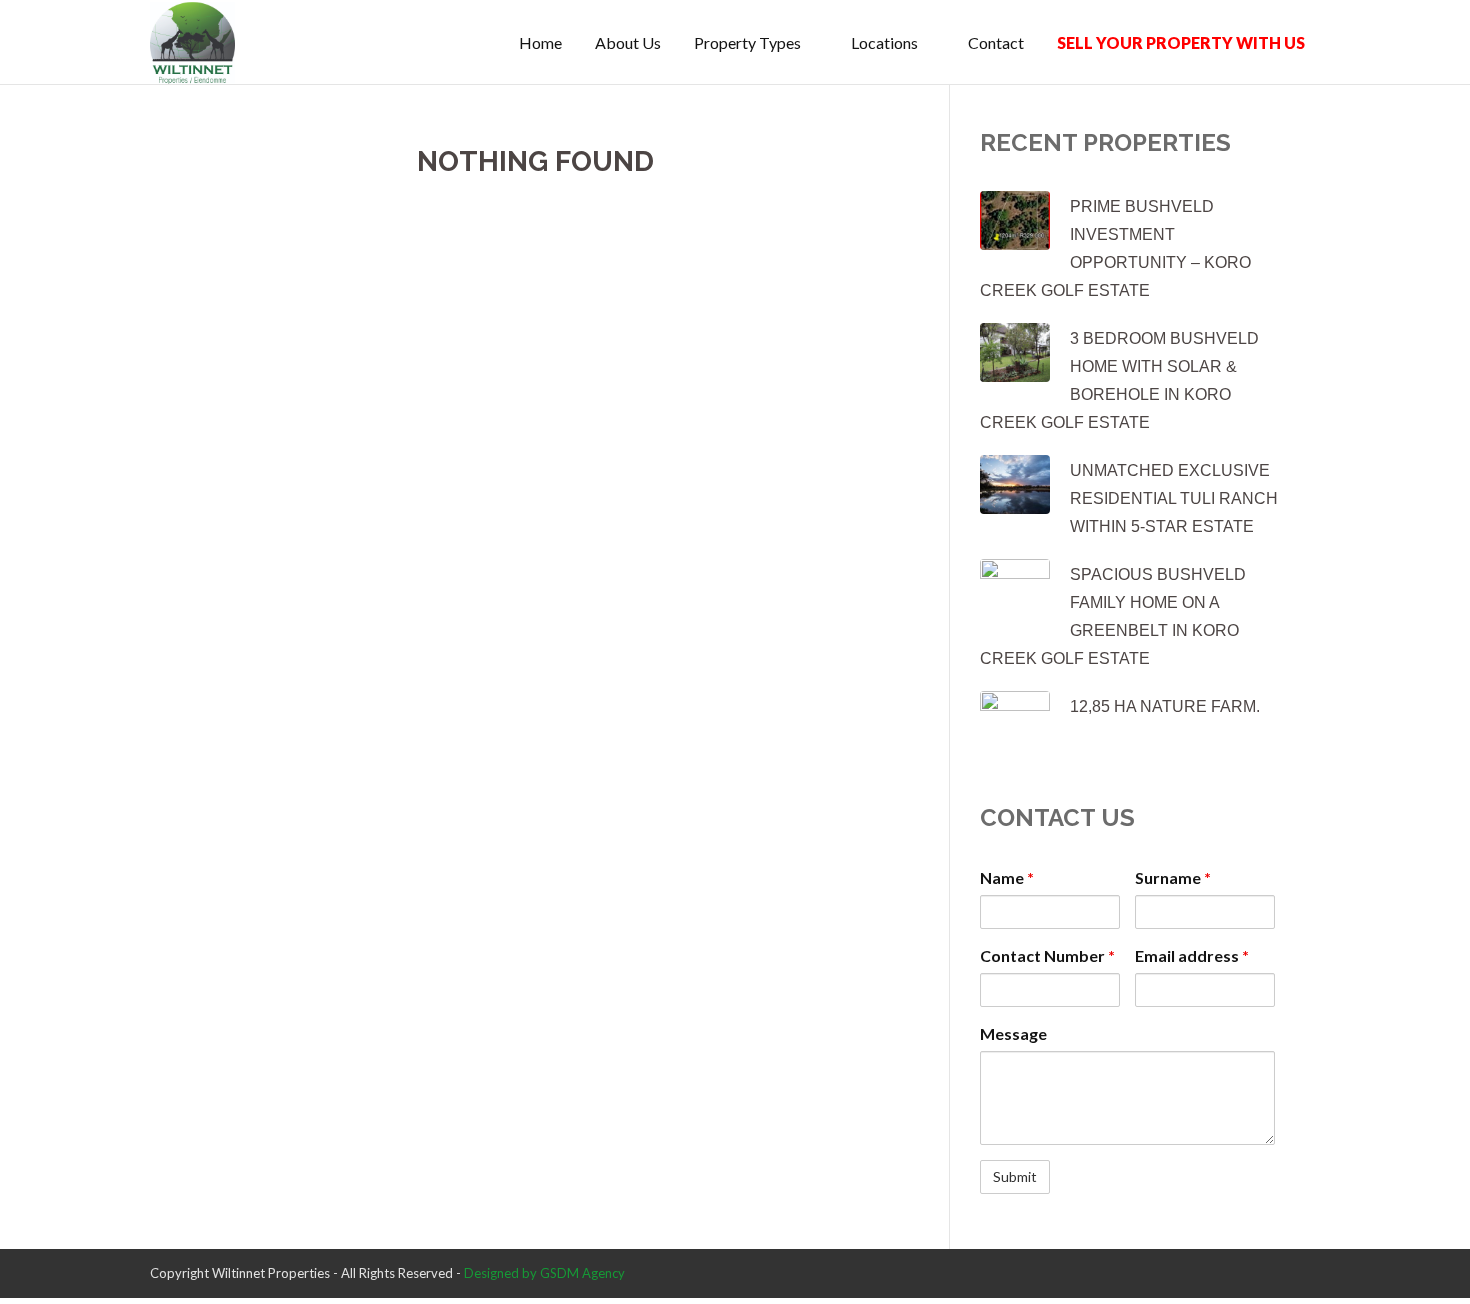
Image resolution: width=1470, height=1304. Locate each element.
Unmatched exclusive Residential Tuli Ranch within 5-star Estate (1174, 498)
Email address (1192, 955)
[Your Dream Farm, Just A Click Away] (192, 42)
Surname (1173, 877)
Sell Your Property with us (1181, 42)
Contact (996, 42)
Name (1007, 877)
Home (540, 42)
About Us (628, 42)
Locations (884, 42)
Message (1013, 1033)
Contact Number (1047, 955)
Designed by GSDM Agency (544, 1273)
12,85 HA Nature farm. (1165, 706)
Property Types (747, 42)
